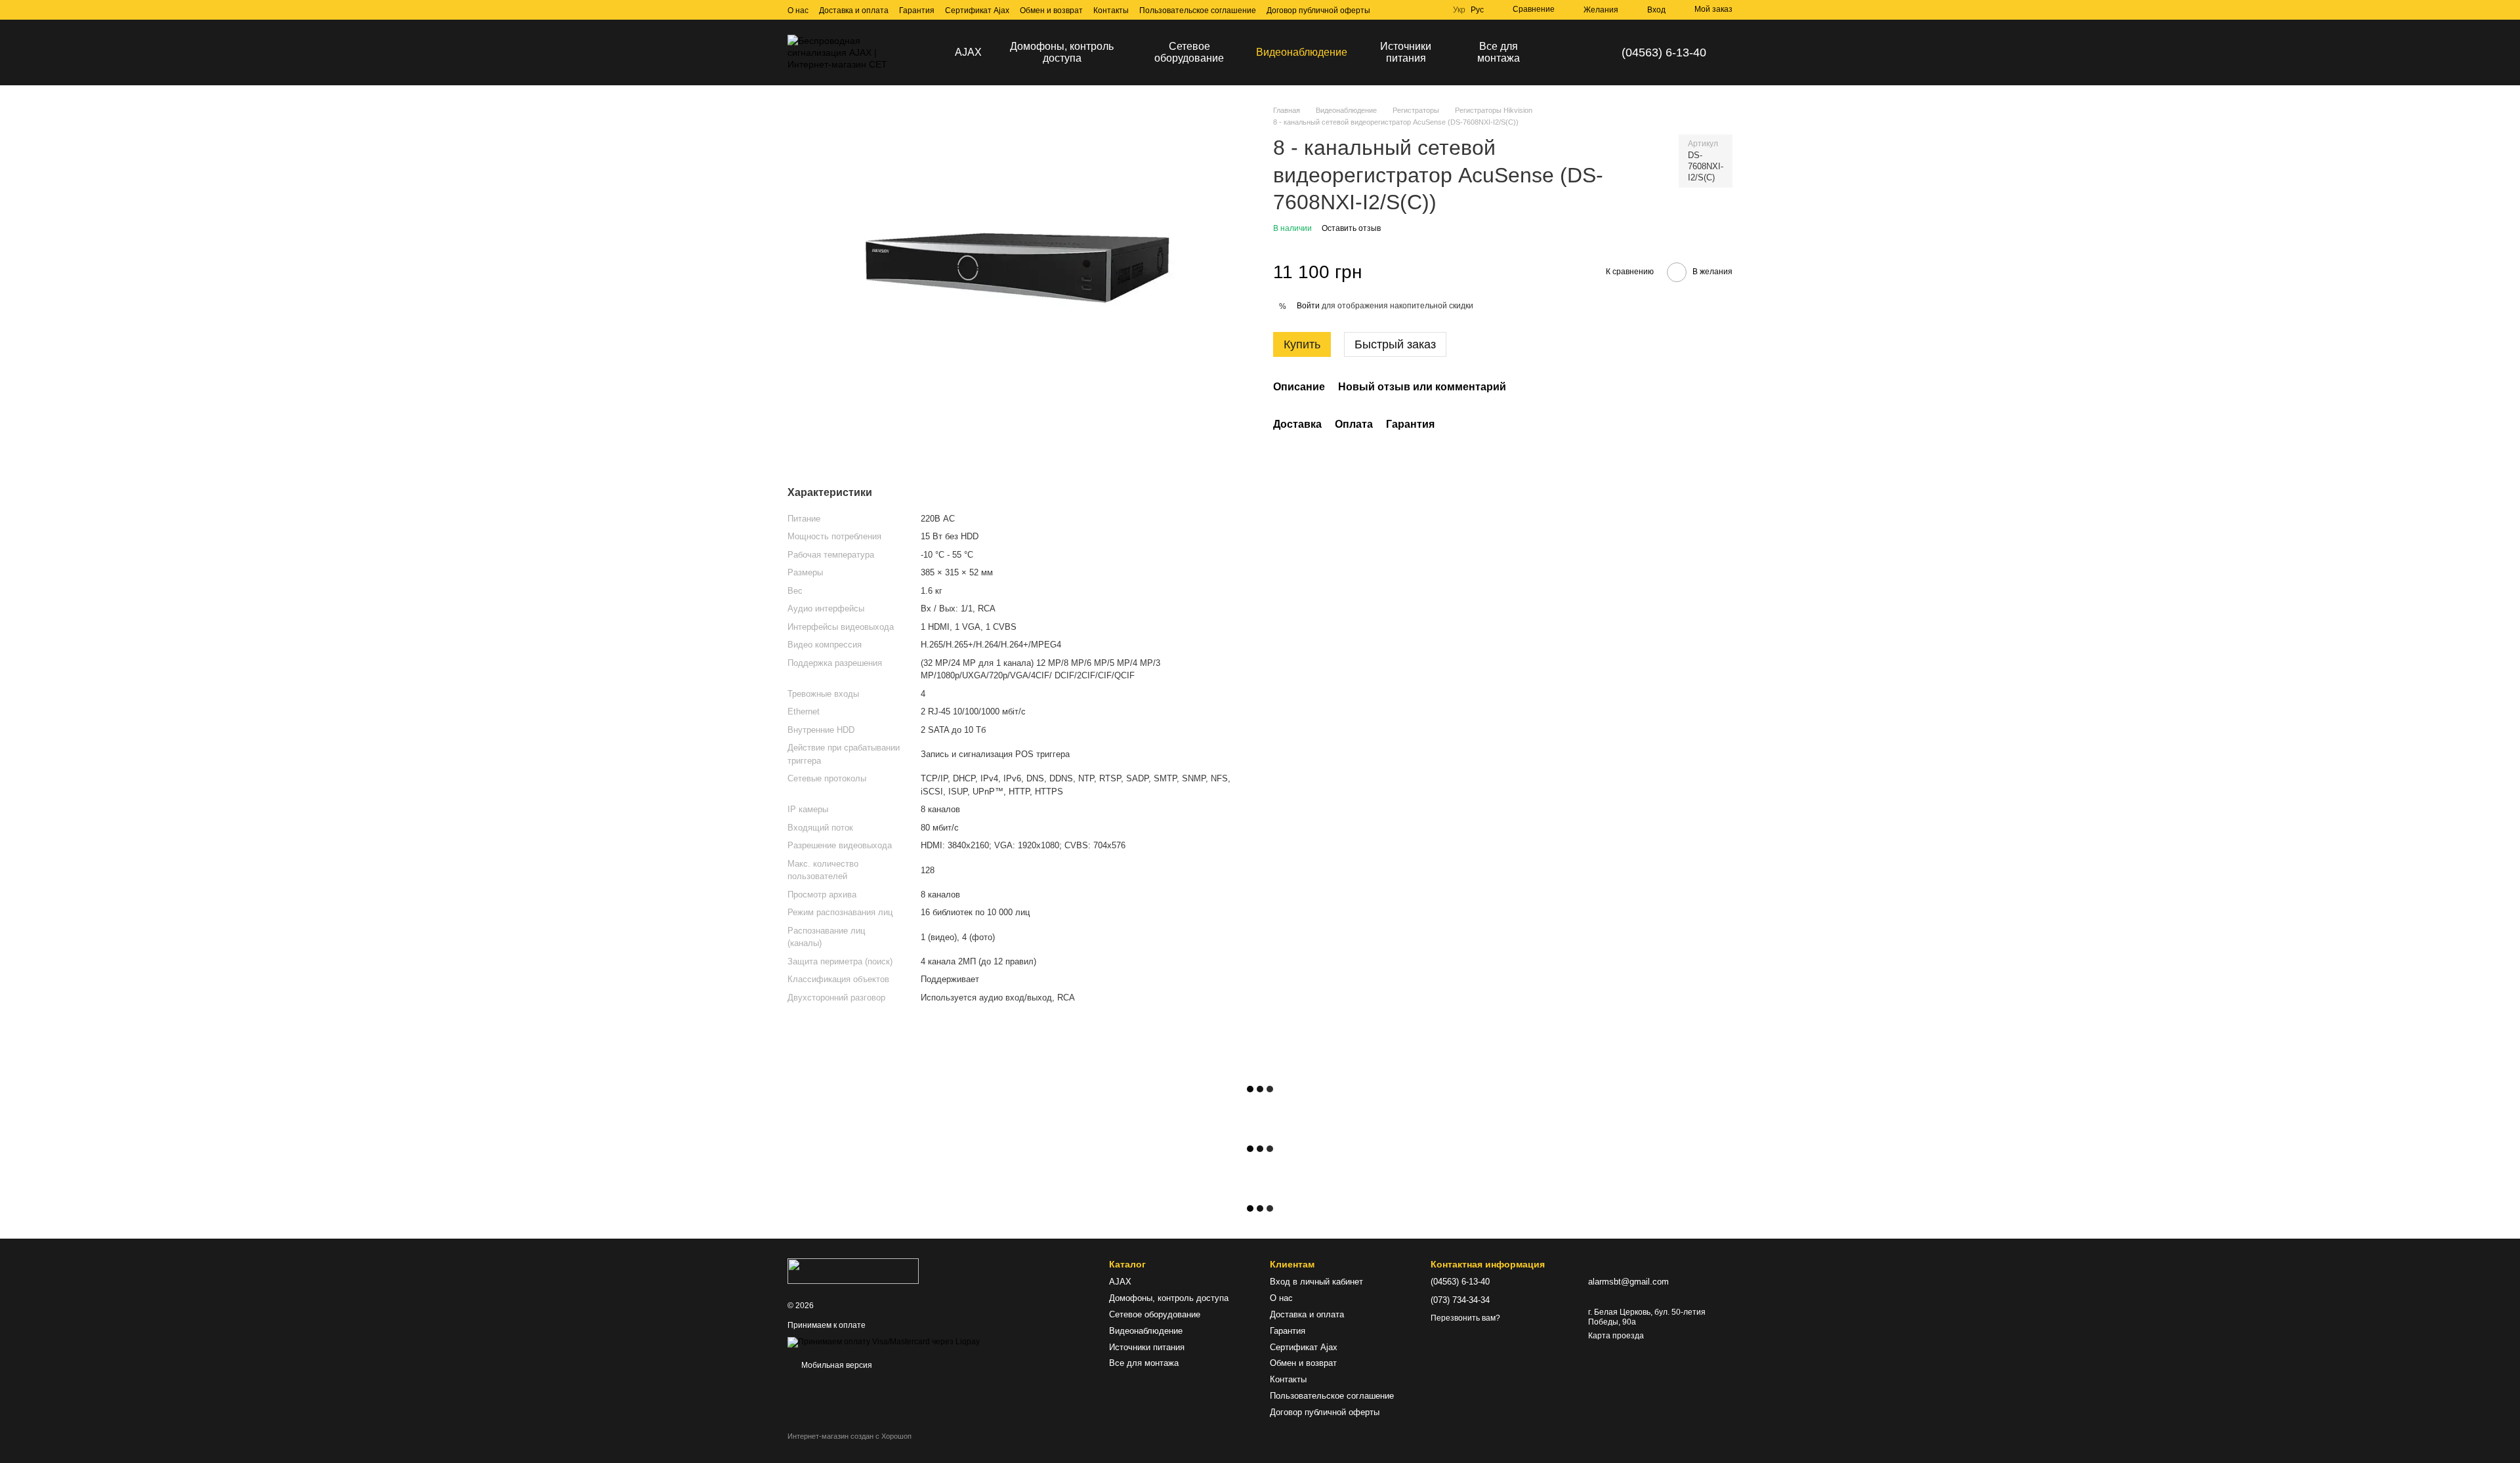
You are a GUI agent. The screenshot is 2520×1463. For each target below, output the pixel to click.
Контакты (1111, 10)
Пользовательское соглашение (1198, 10)
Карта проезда (1616, 1336)
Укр (1459, 10)
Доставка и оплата (854, 10)
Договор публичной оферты (1318, 10)
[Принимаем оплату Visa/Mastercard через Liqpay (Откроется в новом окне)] (884, 1342)
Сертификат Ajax (977, 10)
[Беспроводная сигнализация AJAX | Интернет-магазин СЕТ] (853, 1270)
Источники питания (1406, 52)
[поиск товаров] (1566, 52)
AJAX (968, 52)
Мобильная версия (836, 1365)
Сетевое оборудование (1189, 52)
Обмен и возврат (1051, 10)
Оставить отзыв (1351, 228)
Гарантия (917, 10)
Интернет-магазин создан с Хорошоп (850, 1436)
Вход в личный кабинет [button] (1316, 1282)
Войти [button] (1308, 306)
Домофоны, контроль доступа (1062, 52)
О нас (798, 10)
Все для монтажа (1499, 52)
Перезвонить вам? (1465, 1318)
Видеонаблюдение (1302, 52)
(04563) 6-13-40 (1664, 52)
